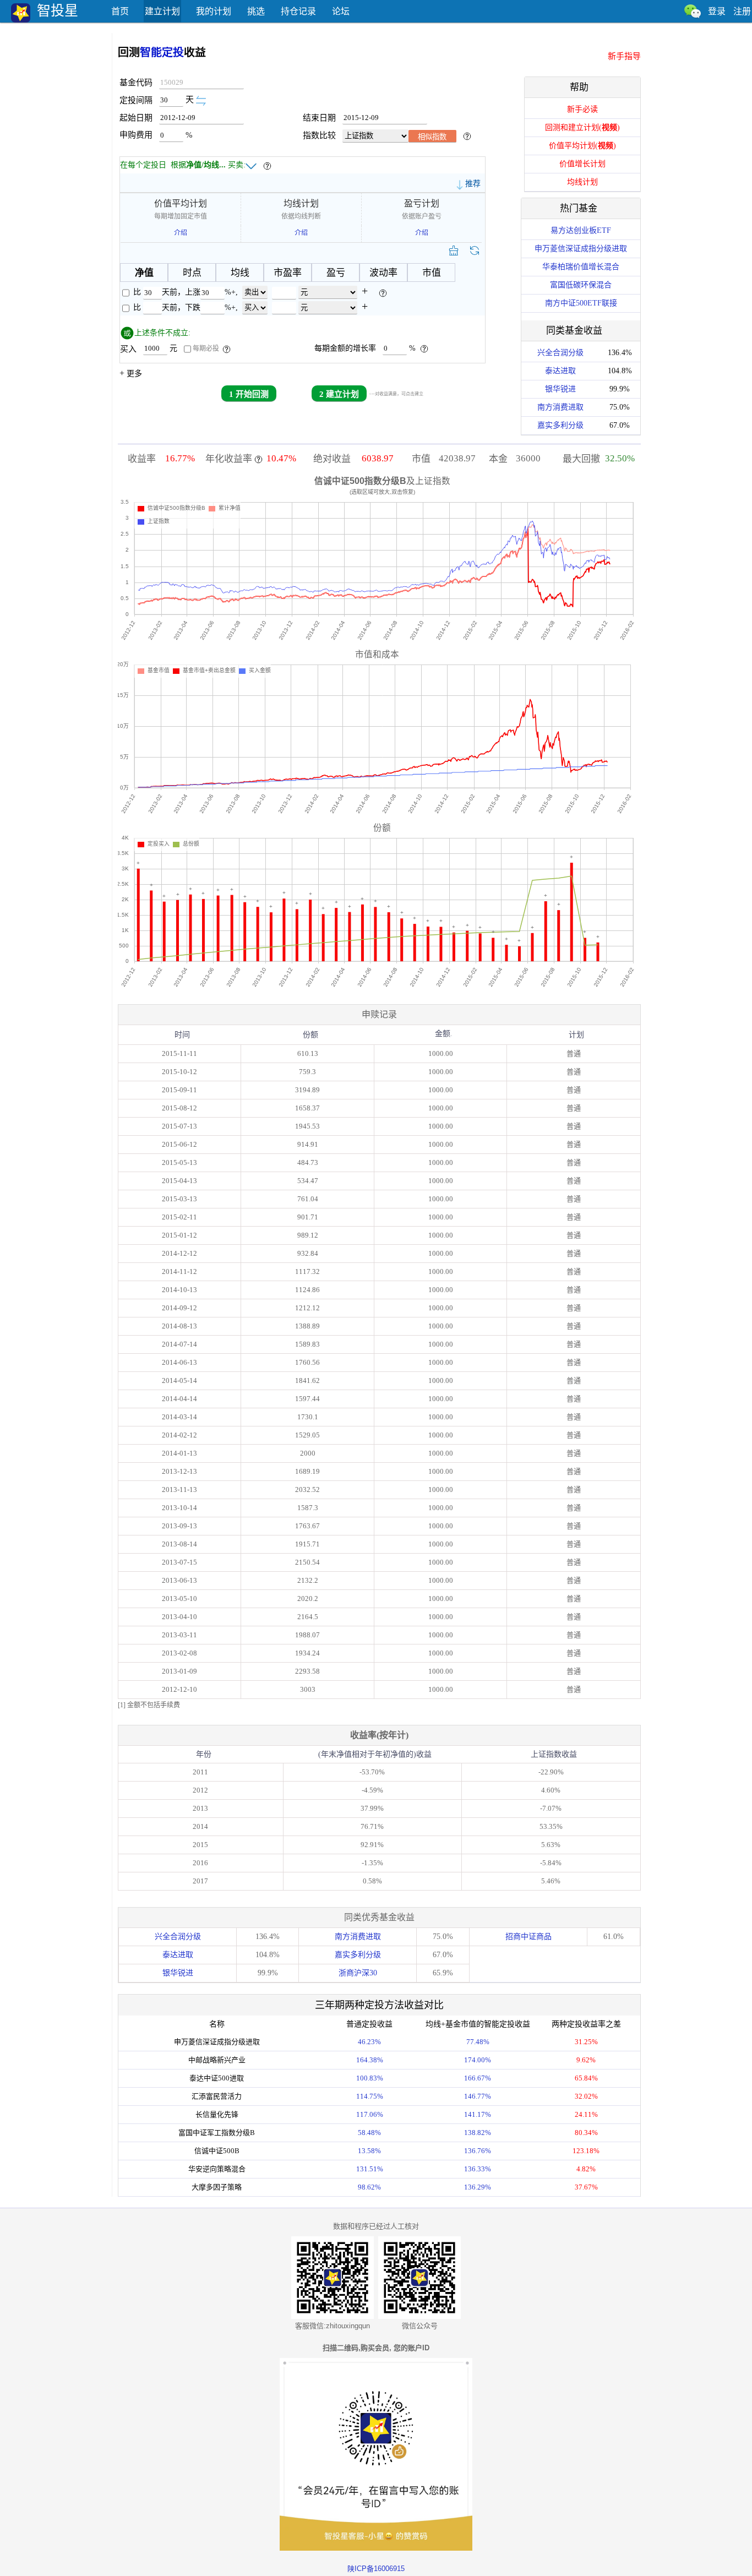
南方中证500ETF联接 (581, 303)
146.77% (478, 2096)
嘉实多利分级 (560, 425)
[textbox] (201, 83)
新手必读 (582, 109)
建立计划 (162, 11)
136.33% (478, 2169)
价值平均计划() (582, 146)
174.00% (478, 2060)
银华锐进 (560, 389)
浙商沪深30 (358, 1973)
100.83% (370, 2078)
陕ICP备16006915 (376, 2569)
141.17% (478, 2114)
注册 (742, 11)
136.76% (478, 2151)
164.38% (370, 2060)
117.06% (370, 2114)
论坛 (341, 11)
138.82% (478, 2133)
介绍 (181, 233)
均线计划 (582, 182)
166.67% (478, 2078)
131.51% (370, 2169)
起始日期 (139, 118)
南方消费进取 (560, 407)
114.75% (370, 2096)
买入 (132, 348)
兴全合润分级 (560, 353)
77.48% (478, 2042)
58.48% (369, 2133)
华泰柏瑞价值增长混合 (581, 267)
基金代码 (136, 83)
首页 (120, 11)
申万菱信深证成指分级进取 (581, 249)
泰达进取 (560, 371)
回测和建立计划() (582, 127)
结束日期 (323, 118)
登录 (717, 11)
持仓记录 (298, 11)
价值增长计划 (582, 164)
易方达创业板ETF (581, 230)
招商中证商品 (528, 1937)
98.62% (369, 2187)
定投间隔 (139, 100)
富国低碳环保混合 (581, 285)
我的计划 (214, 11)
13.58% (369, 2151)
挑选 (256, 11)
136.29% (478, 2187)
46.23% (369, 2042)
